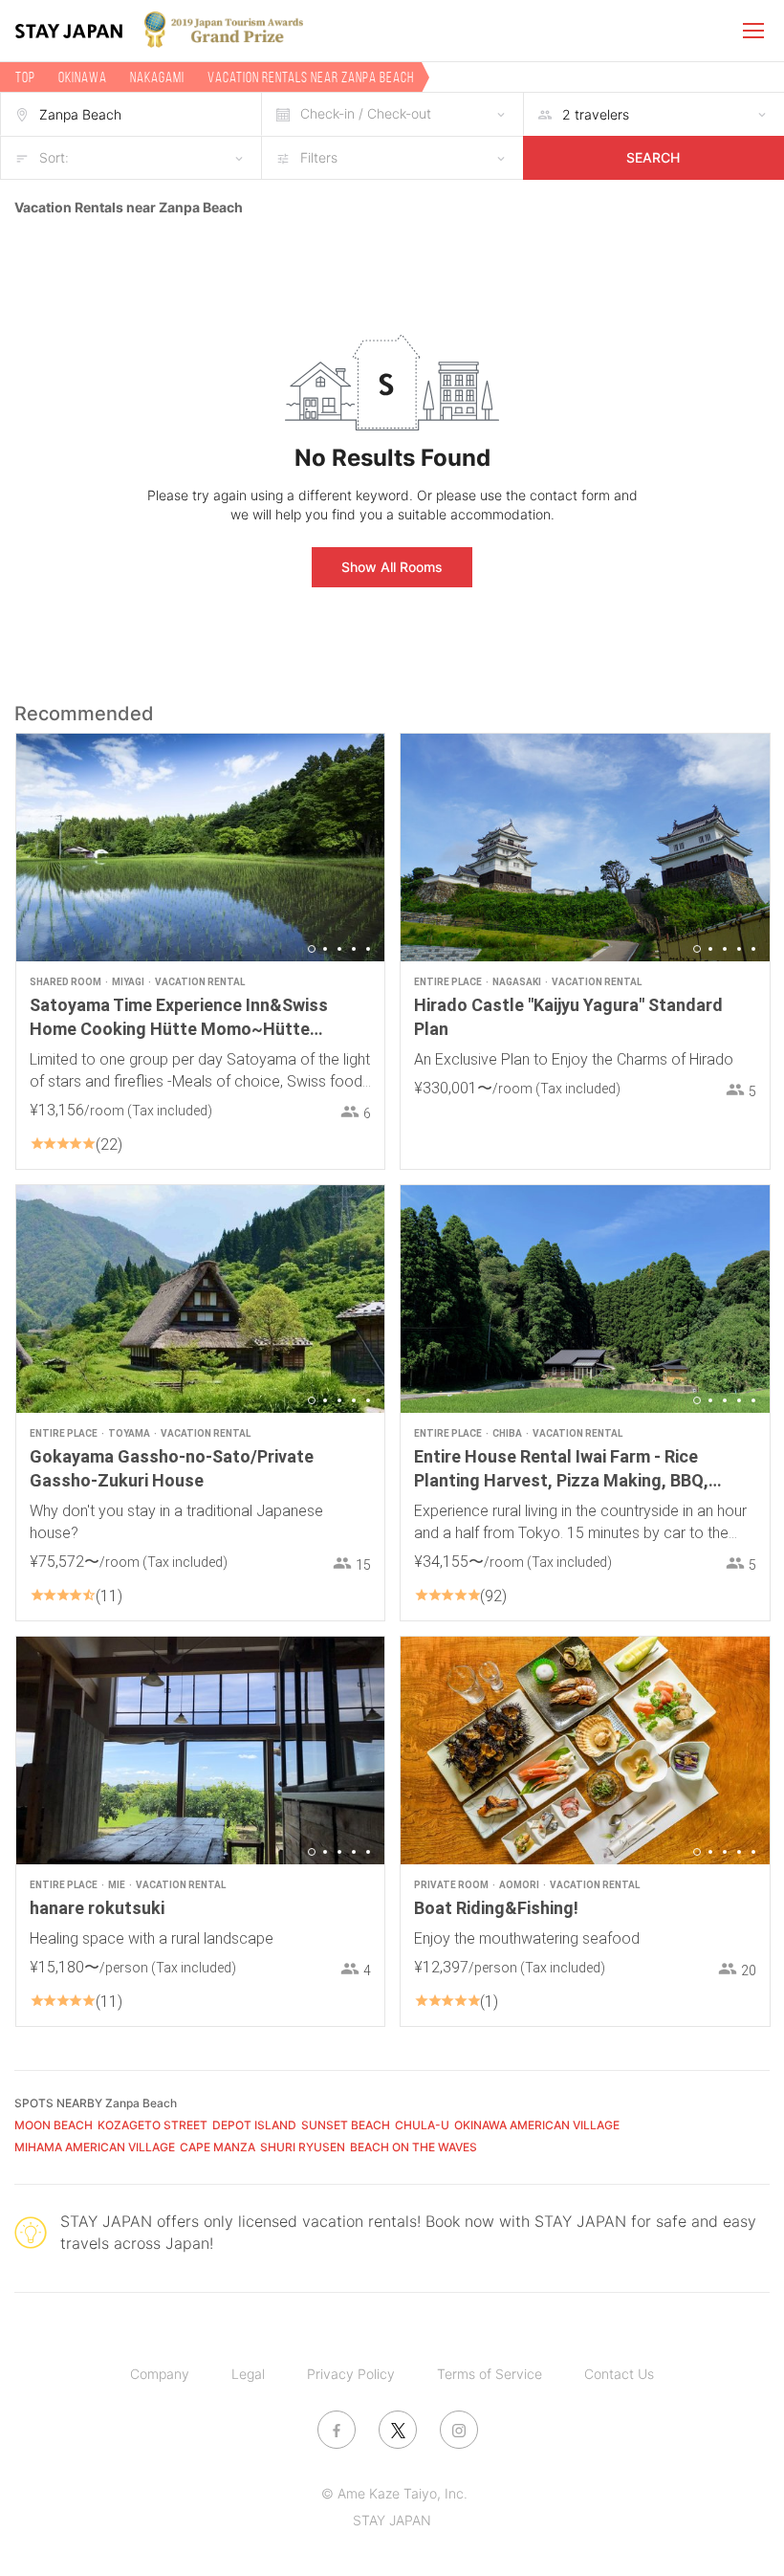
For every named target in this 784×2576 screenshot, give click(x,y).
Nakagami (157, 77)
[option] (201, 848)
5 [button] (368, 949)
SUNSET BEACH (346, 2125)
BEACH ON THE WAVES (414, 2147)
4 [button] (354, 949)
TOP (25, 77)
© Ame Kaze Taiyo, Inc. (394, 2493)
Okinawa (83, 77)
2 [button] (325, 949)
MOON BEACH (54, 2125)
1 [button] (312, 949)
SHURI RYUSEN (303, 2147)
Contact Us (619, 2374)
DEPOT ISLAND (254, 2125)
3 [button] (339, 949)
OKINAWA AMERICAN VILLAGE (537, 2125)
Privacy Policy (351, 2374)
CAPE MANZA (218, 2147)
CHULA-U (422, 2125)
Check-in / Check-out (366, 113)
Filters (319, 157)
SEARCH (653, 157)
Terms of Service (490, 2374)
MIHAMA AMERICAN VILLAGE (95, 2147)
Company (160, 2374)
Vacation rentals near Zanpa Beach (311, 77)
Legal (248, 2374)
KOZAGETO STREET (152, 2125)
